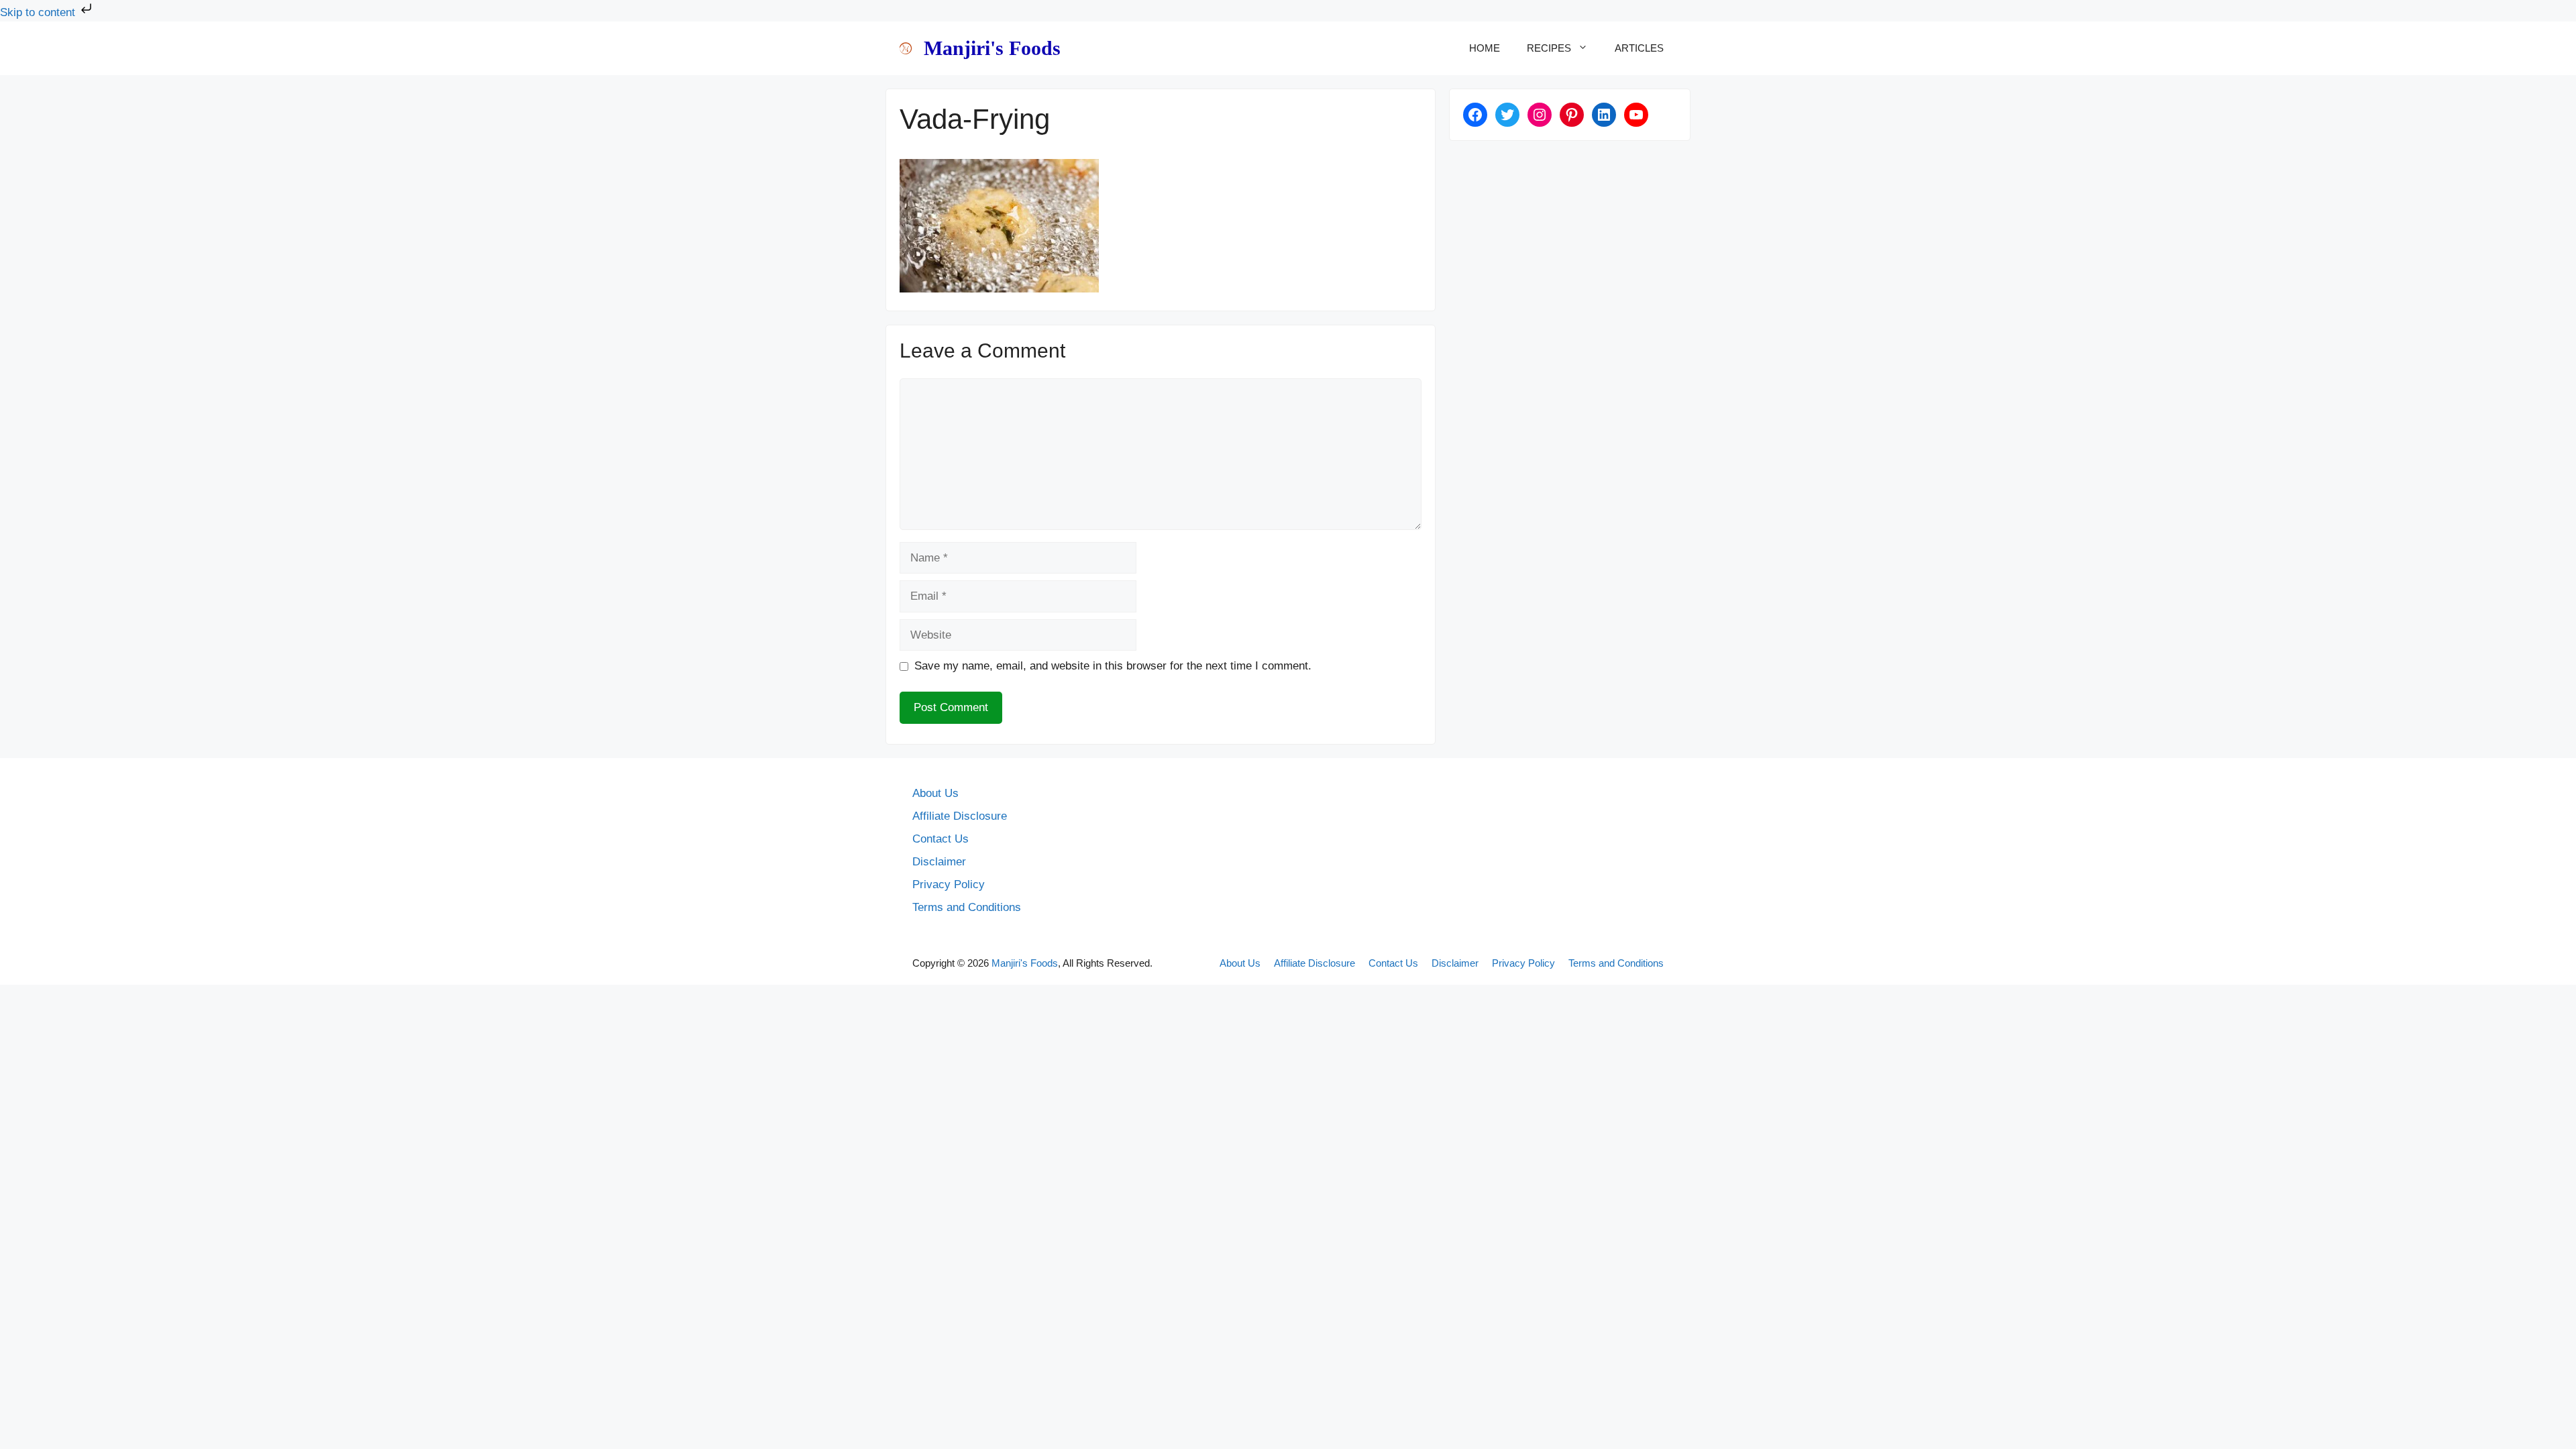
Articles (1639, 48)
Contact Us (941, 839)
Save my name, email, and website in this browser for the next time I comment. (1113, 666)
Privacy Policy (949, 884)
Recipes (1549, 48)
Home (1485, 48)
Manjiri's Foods (992, 48)
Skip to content (39, 12)
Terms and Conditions (967, 907)
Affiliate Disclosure (960, 816)
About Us (935, 793)
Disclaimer (939, 862)
